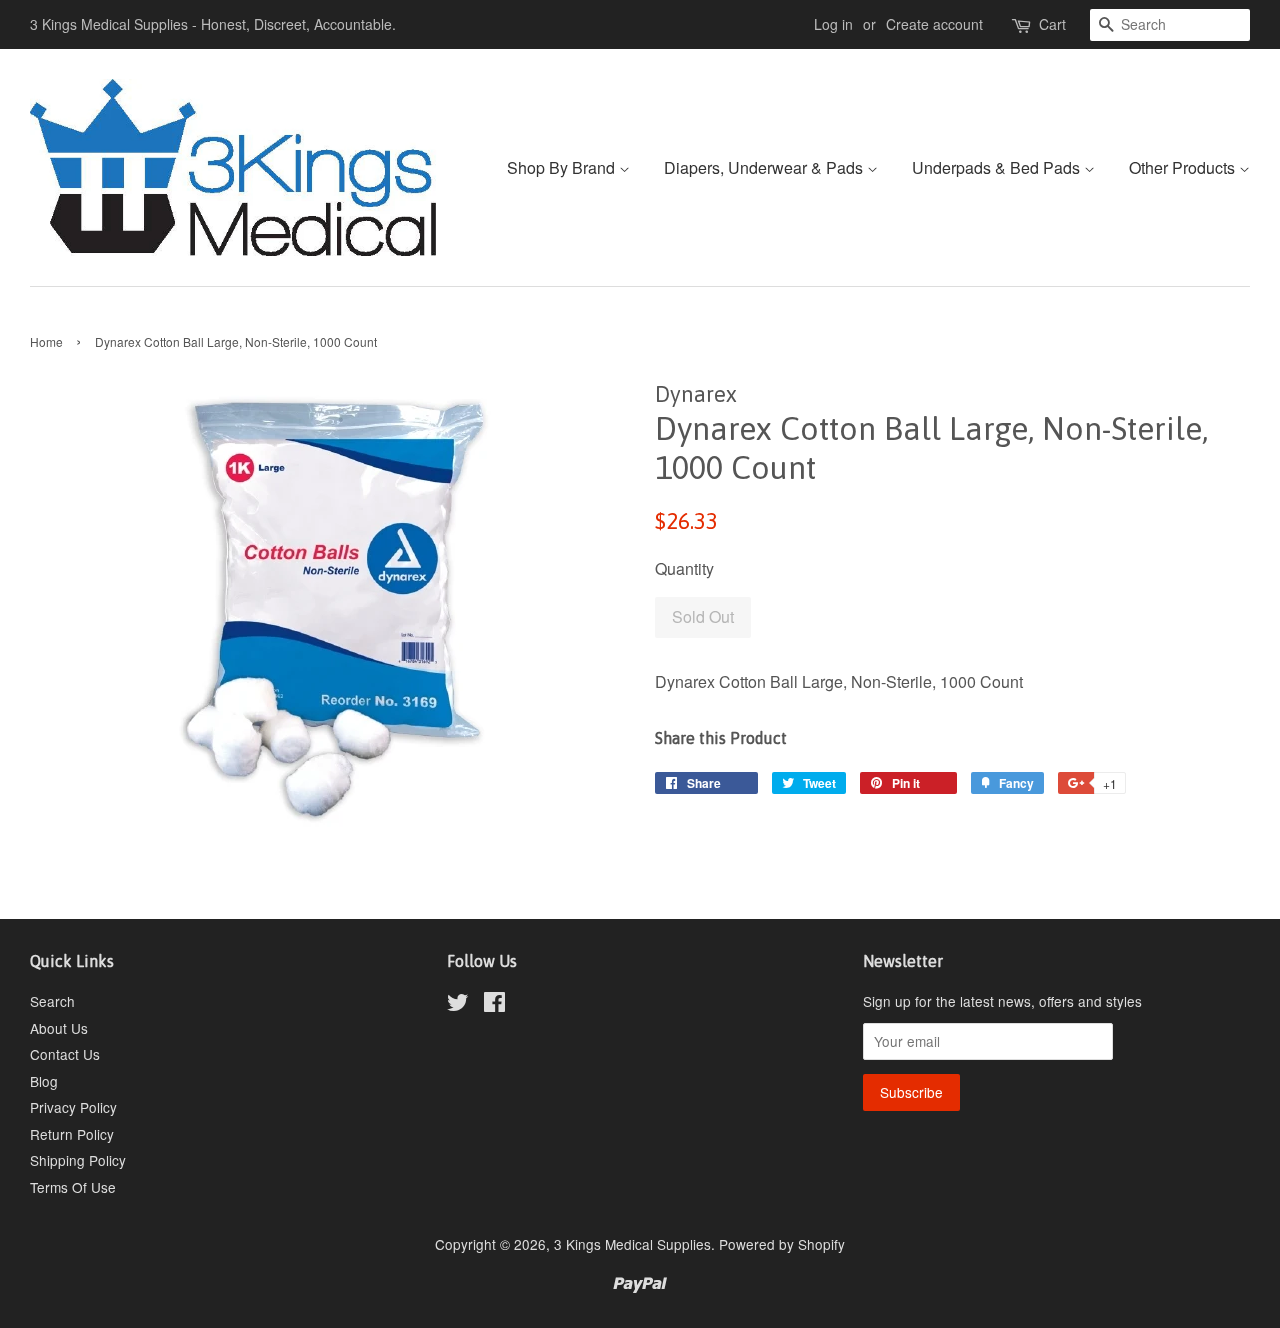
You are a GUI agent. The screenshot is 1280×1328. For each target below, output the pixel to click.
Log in (833, 24)
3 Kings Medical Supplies (632, 1244)
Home (46, 341)
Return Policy (72, 1134)
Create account (934, 24)
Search (52, 1001)
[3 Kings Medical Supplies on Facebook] (494, 1005)
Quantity (684, 568)
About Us (59, 1028)
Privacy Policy (73, 1107)
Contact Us (65, 1054)
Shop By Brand (563, 167)
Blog (44, 1081)
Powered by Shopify (782, 1244)
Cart (1052, 24)
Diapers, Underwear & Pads (765, 167)
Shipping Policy (78, 1160)
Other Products (1184, 167)
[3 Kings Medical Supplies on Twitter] (458, 1005)
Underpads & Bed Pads (998, 167)
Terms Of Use (73, 1187)
